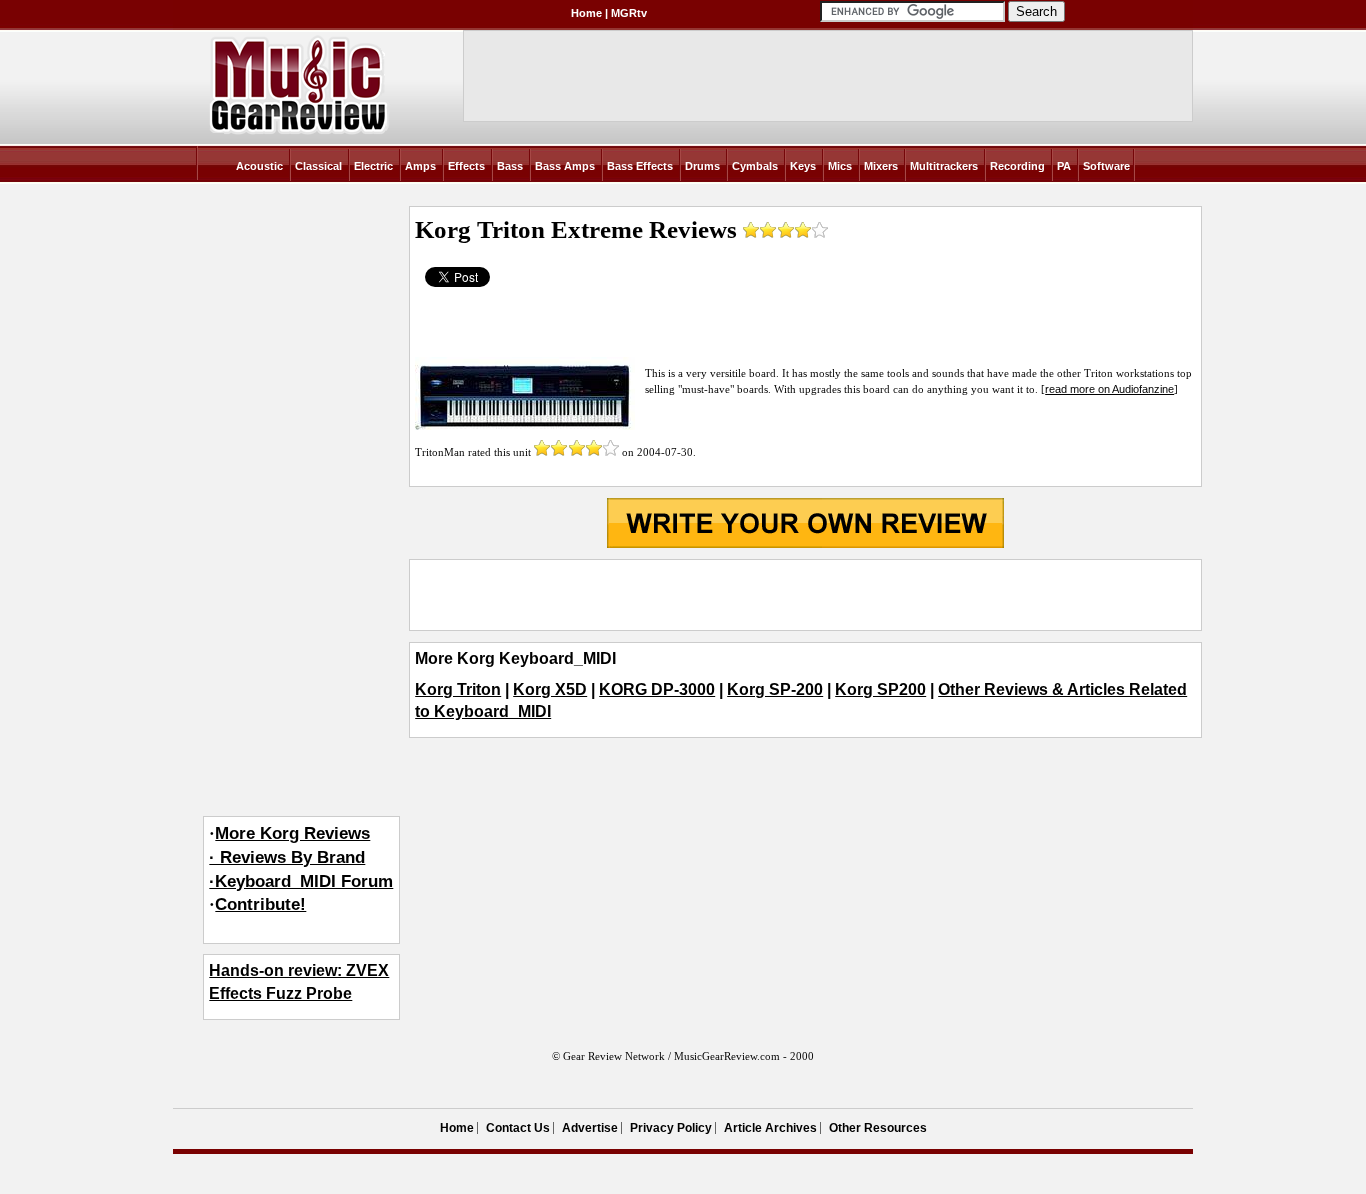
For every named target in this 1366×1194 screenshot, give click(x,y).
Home (586, 13)
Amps (420, 166)
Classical (318, 166)
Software (1106, 166)
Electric (373, 166)
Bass (510, 166)
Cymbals (755, 166)
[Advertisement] (805, 595)
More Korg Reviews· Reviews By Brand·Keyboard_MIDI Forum (301, 857)
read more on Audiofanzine (1109, 389)
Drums (702, 166)
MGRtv (629, 13)
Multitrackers (944, 166)
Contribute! (260, 904)
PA (1064, 166)
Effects (466, 166)
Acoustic (259, 166)
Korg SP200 (880, 689)
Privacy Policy (671, 1128)
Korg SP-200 (775, 689)
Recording (1017, 166)
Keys (803, 166)
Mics (840, 166)
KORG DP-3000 (657, 689)
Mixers (881, 166)
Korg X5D (550, 689)
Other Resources (878, 1128)
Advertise (590, 1128)
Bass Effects (640, 166)
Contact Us (518, 1128)
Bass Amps (565, 166)
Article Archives (770, 1128)
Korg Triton (458, 689)
